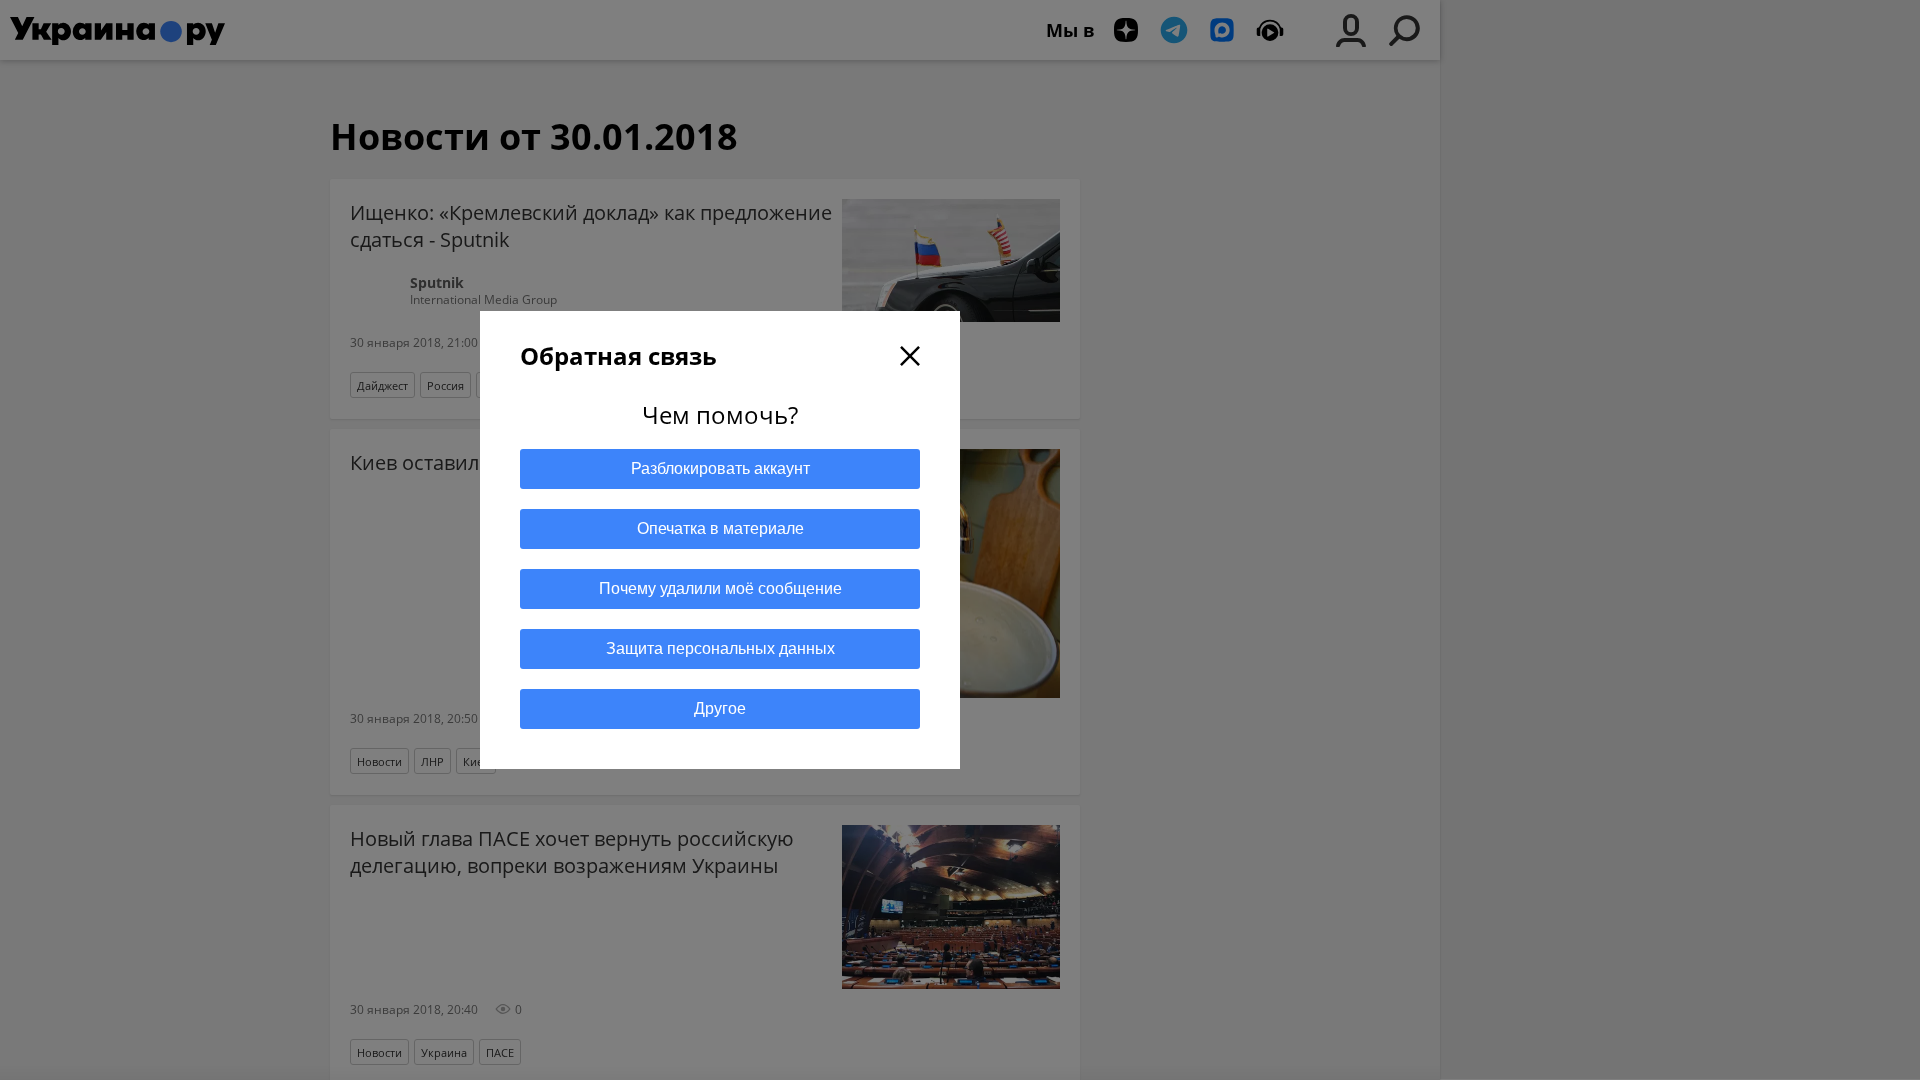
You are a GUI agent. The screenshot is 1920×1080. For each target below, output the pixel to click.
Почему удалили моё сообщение (720, 588)
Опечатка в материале (720, 528)
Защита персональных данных (720, 648)
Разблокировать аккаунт (720, 468)
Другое (720, 708)
